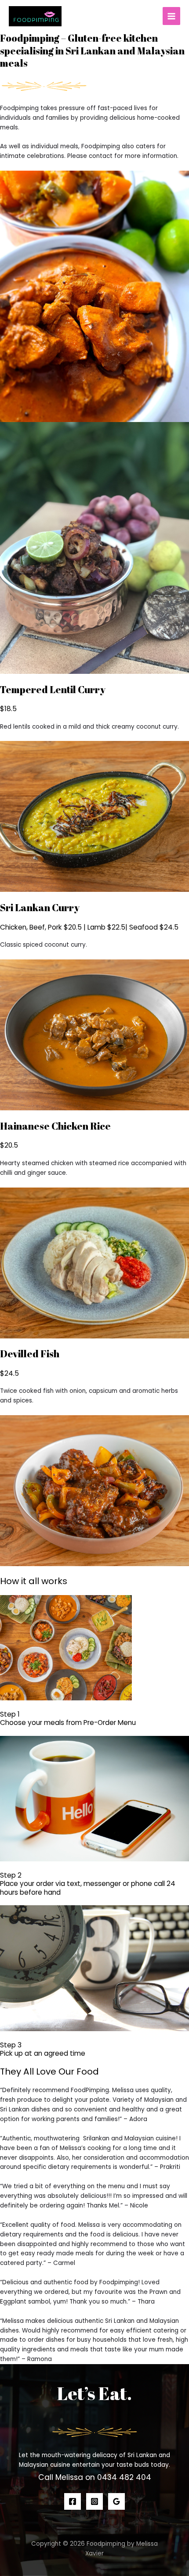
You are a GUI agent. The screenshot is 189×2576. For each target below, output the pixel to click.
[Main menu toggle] (172, 16)
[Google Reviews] (116, 2501)
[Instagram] (94, 2501)
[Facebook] (73, 2501)
